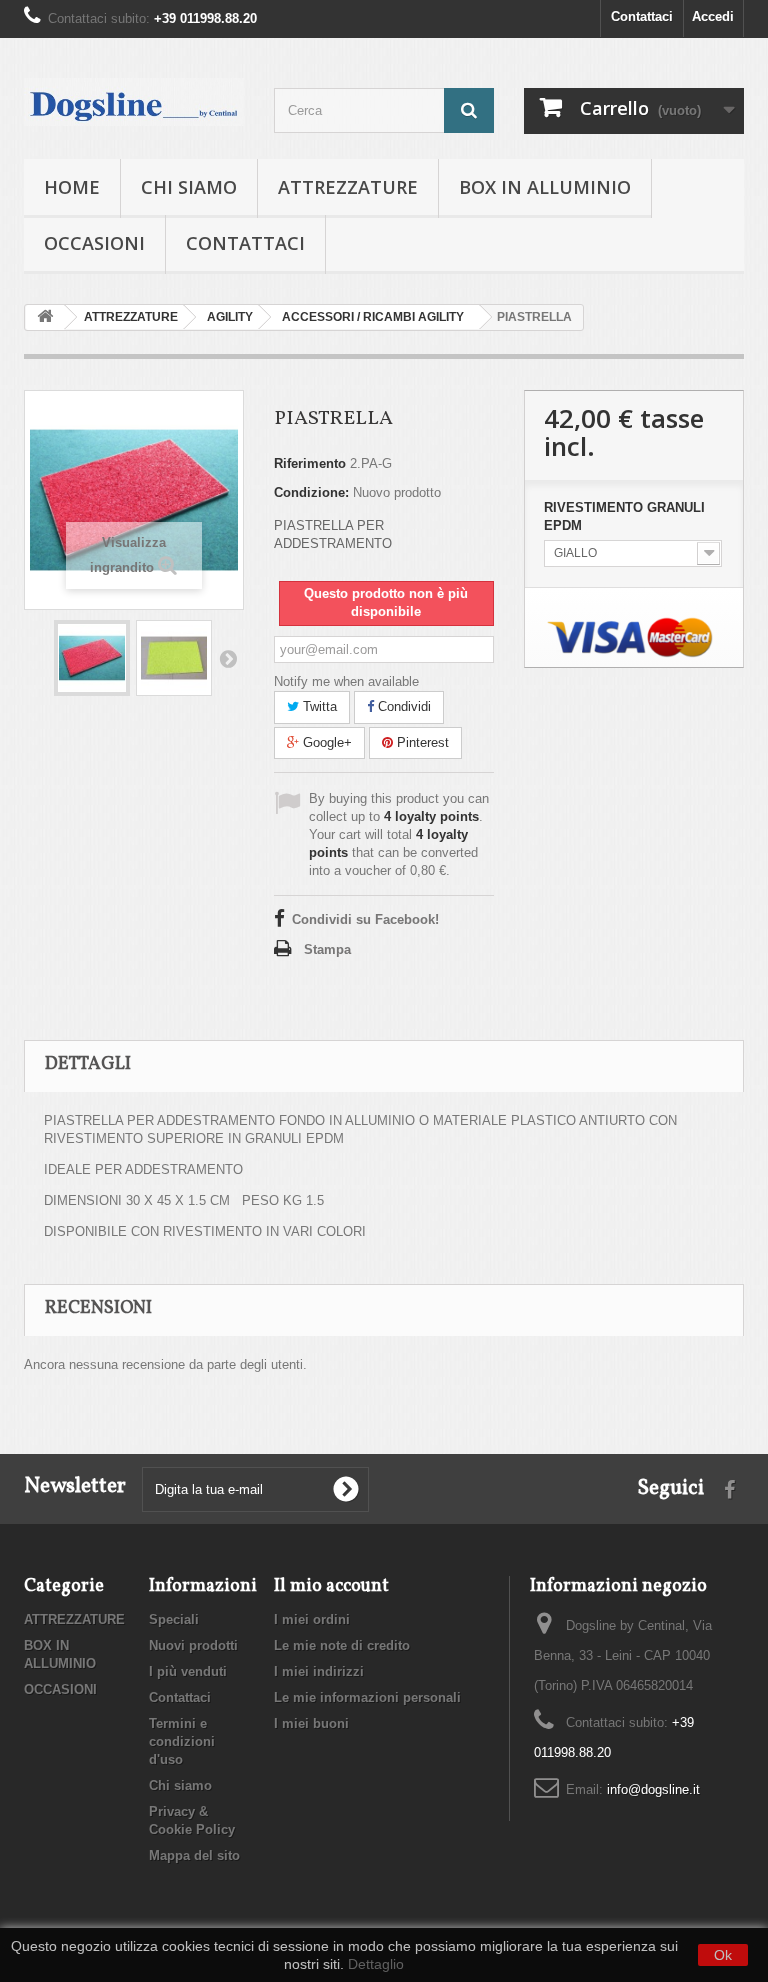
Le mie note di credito (342, 1645)
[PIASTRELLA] (92, 658)
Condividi (402, 706)
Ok (723, 1955)
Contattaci (642, 16)
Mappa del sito (194, 1855)
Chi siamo (189, 187)
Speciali (174, 1619)
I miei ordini (312, 1619)
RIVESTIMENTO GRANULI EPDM (624, 516)
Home (72, 187)
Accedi (713, 16)
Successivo (228, 658)
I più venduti (188, 1671)
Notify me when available (346, 681)
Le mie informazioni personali (367, 1697)
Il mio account (331, 1586)
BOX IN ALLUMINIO (545, 187)
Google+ (325, 742)
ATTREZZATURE (348, 187)
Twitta (318, 706)
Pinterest (421, 742)
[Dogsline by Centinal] (134, 102)
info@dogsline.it (653, 1789)
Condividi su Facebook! (365, 919)
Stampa (327, 949)
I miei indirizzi (319, 1671)
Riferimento (310, 463)
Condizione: (311, 492)
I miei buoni (311, 1723)
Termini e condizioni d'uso (182, 1741)
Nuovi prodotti (193, 1645)
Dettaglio (376, 1964)
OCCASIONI (94, 243)
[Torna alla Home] (45, 317)
